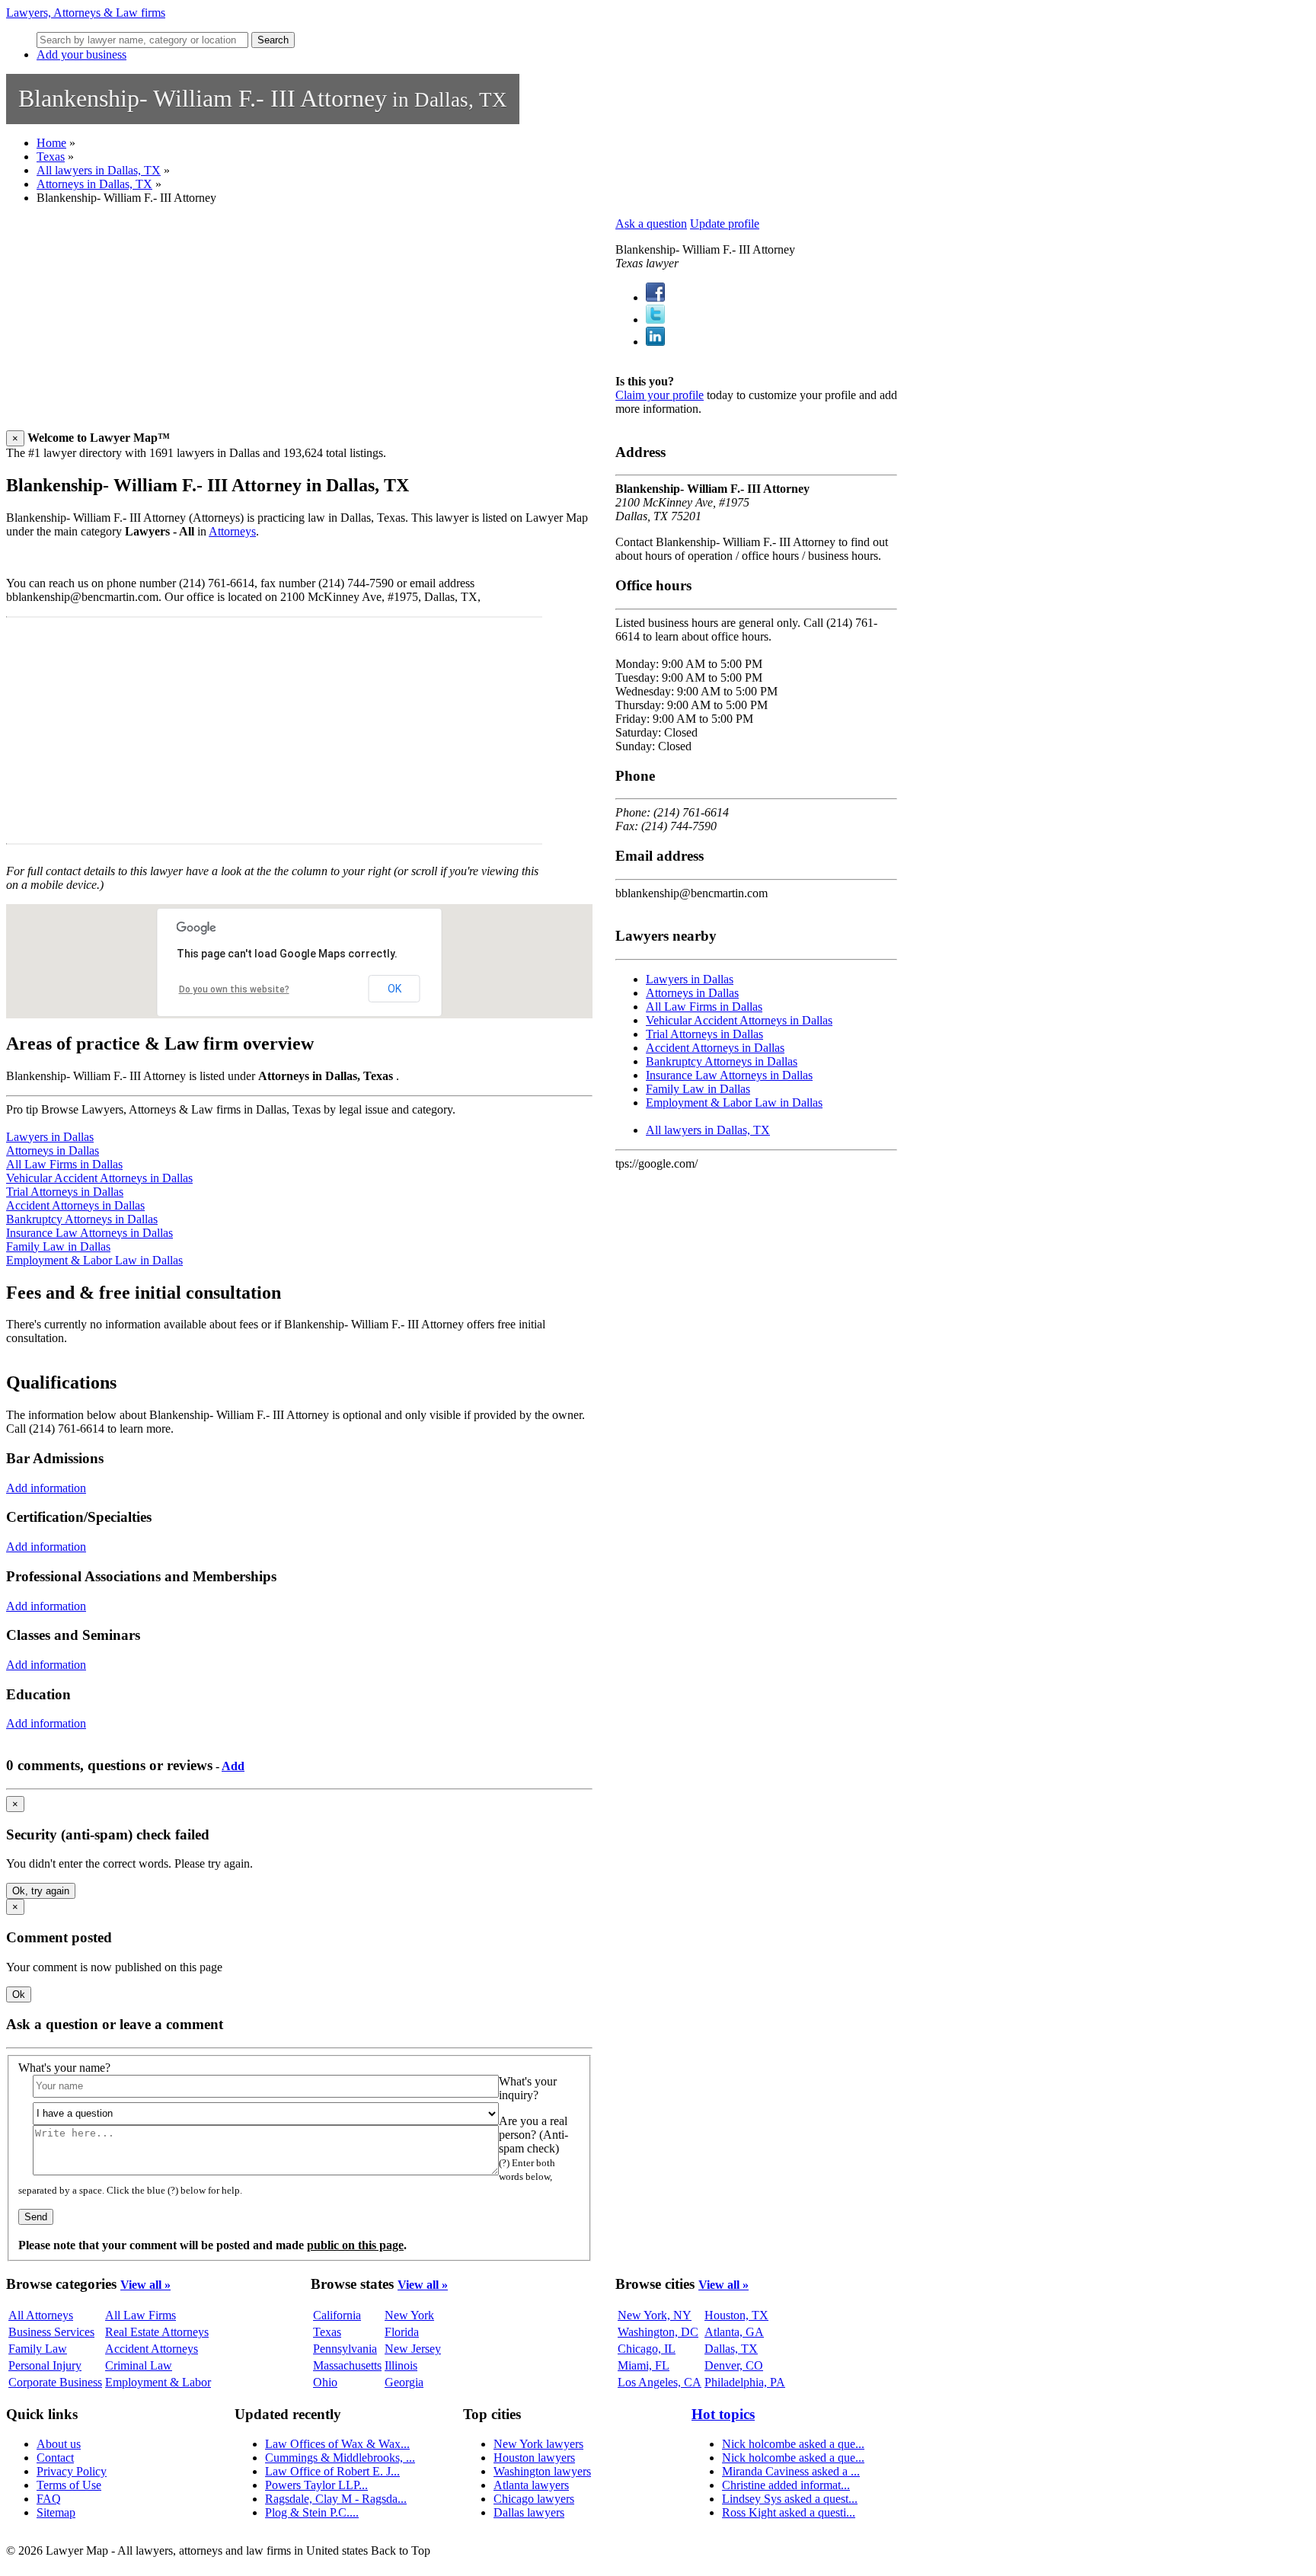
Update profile (725, 224)
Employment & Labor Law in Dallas (94, 1260)
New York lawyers (538, 2444)
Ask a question (651, 224)
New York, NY (655, 2315)
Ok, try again (41, 1891)
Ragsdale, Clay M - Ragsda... (336, 2499)
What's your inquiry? (528, 2088)
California (337, 2315)
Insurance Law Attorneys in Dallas (89, 1233)
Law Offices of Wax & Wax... (337, 2444)
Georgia (404, 2382)
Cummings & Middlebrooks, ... (340, 2458)
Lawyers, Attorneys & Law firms (86, 13)
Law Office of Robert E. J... (332, 2471)
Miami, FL (644, 2365)
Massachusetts (347, 2365)
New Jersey (413, 2349)
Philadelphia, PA (745, 2382)
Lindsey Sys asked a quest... (790, 2499)
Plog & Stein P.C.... (312, 2512)
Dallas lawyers (529, 2512)
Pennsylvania (345, 2349)
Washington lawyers (542, 2471)
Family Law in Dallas (58, 1246)
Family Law (38, 2349)
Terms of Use (69, 2485)
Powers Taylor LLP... (316, 2485)
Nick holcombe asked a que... (793, 2444)
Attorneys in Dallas (53, 1151)
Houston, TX (736, 2315)
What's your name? (64, 2068)
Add (233, 1766)
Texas (51, 157)
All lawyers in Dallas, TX (99, 170)
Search (273, 40)
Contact (55, 2458)
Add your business (81, 54)
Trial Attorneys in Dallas (65, 1192)
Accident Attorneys (152, 2349)
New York (409, 2315)
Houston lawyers (534, 2458)
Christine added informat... (786, 2485)
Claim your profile (660, 395)
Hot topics (723, 2414)
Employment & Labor (158, 2382)
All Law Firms (141, 2315)
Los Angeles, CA (660, 2382)
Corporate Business (55, 2382)
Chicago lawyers (534, 2499)
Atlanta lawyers (531, 2485)
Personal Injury (45, 2365)
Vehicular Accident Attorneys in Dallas (99, 1178)
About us (59, 2444)
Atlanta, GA (734, 2332)
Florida (402, 2332)
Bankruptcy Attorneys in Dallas (82, 1219)
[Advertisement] (299, 324)
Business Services (51, 2332)
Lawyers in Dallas (50, 1137)
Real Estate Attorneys (157, 2332)
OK (394, 989)
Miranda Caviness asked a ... (791, 2471)
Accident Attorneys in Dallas (75, 1205)
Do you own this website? (234, 989)
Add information (46, 1488)
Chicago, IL (647, 2349)
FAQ (49, 2499)
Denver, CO (734, 2365)
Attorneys (232, 531)
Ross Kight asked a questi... (789, 2512)
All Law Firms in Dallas (64, 1164)
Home (51, 143)
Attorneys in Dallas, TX (94, 184)
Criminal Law (139, 2365)
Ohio (325, 2382)
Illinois (401, 2365)
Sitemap (56, 2512)
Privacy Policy (72, 2471)
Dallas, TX (731, 2349)
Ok (19, 1994)
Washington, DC (658, 2332)
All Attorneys (41, 2315)
